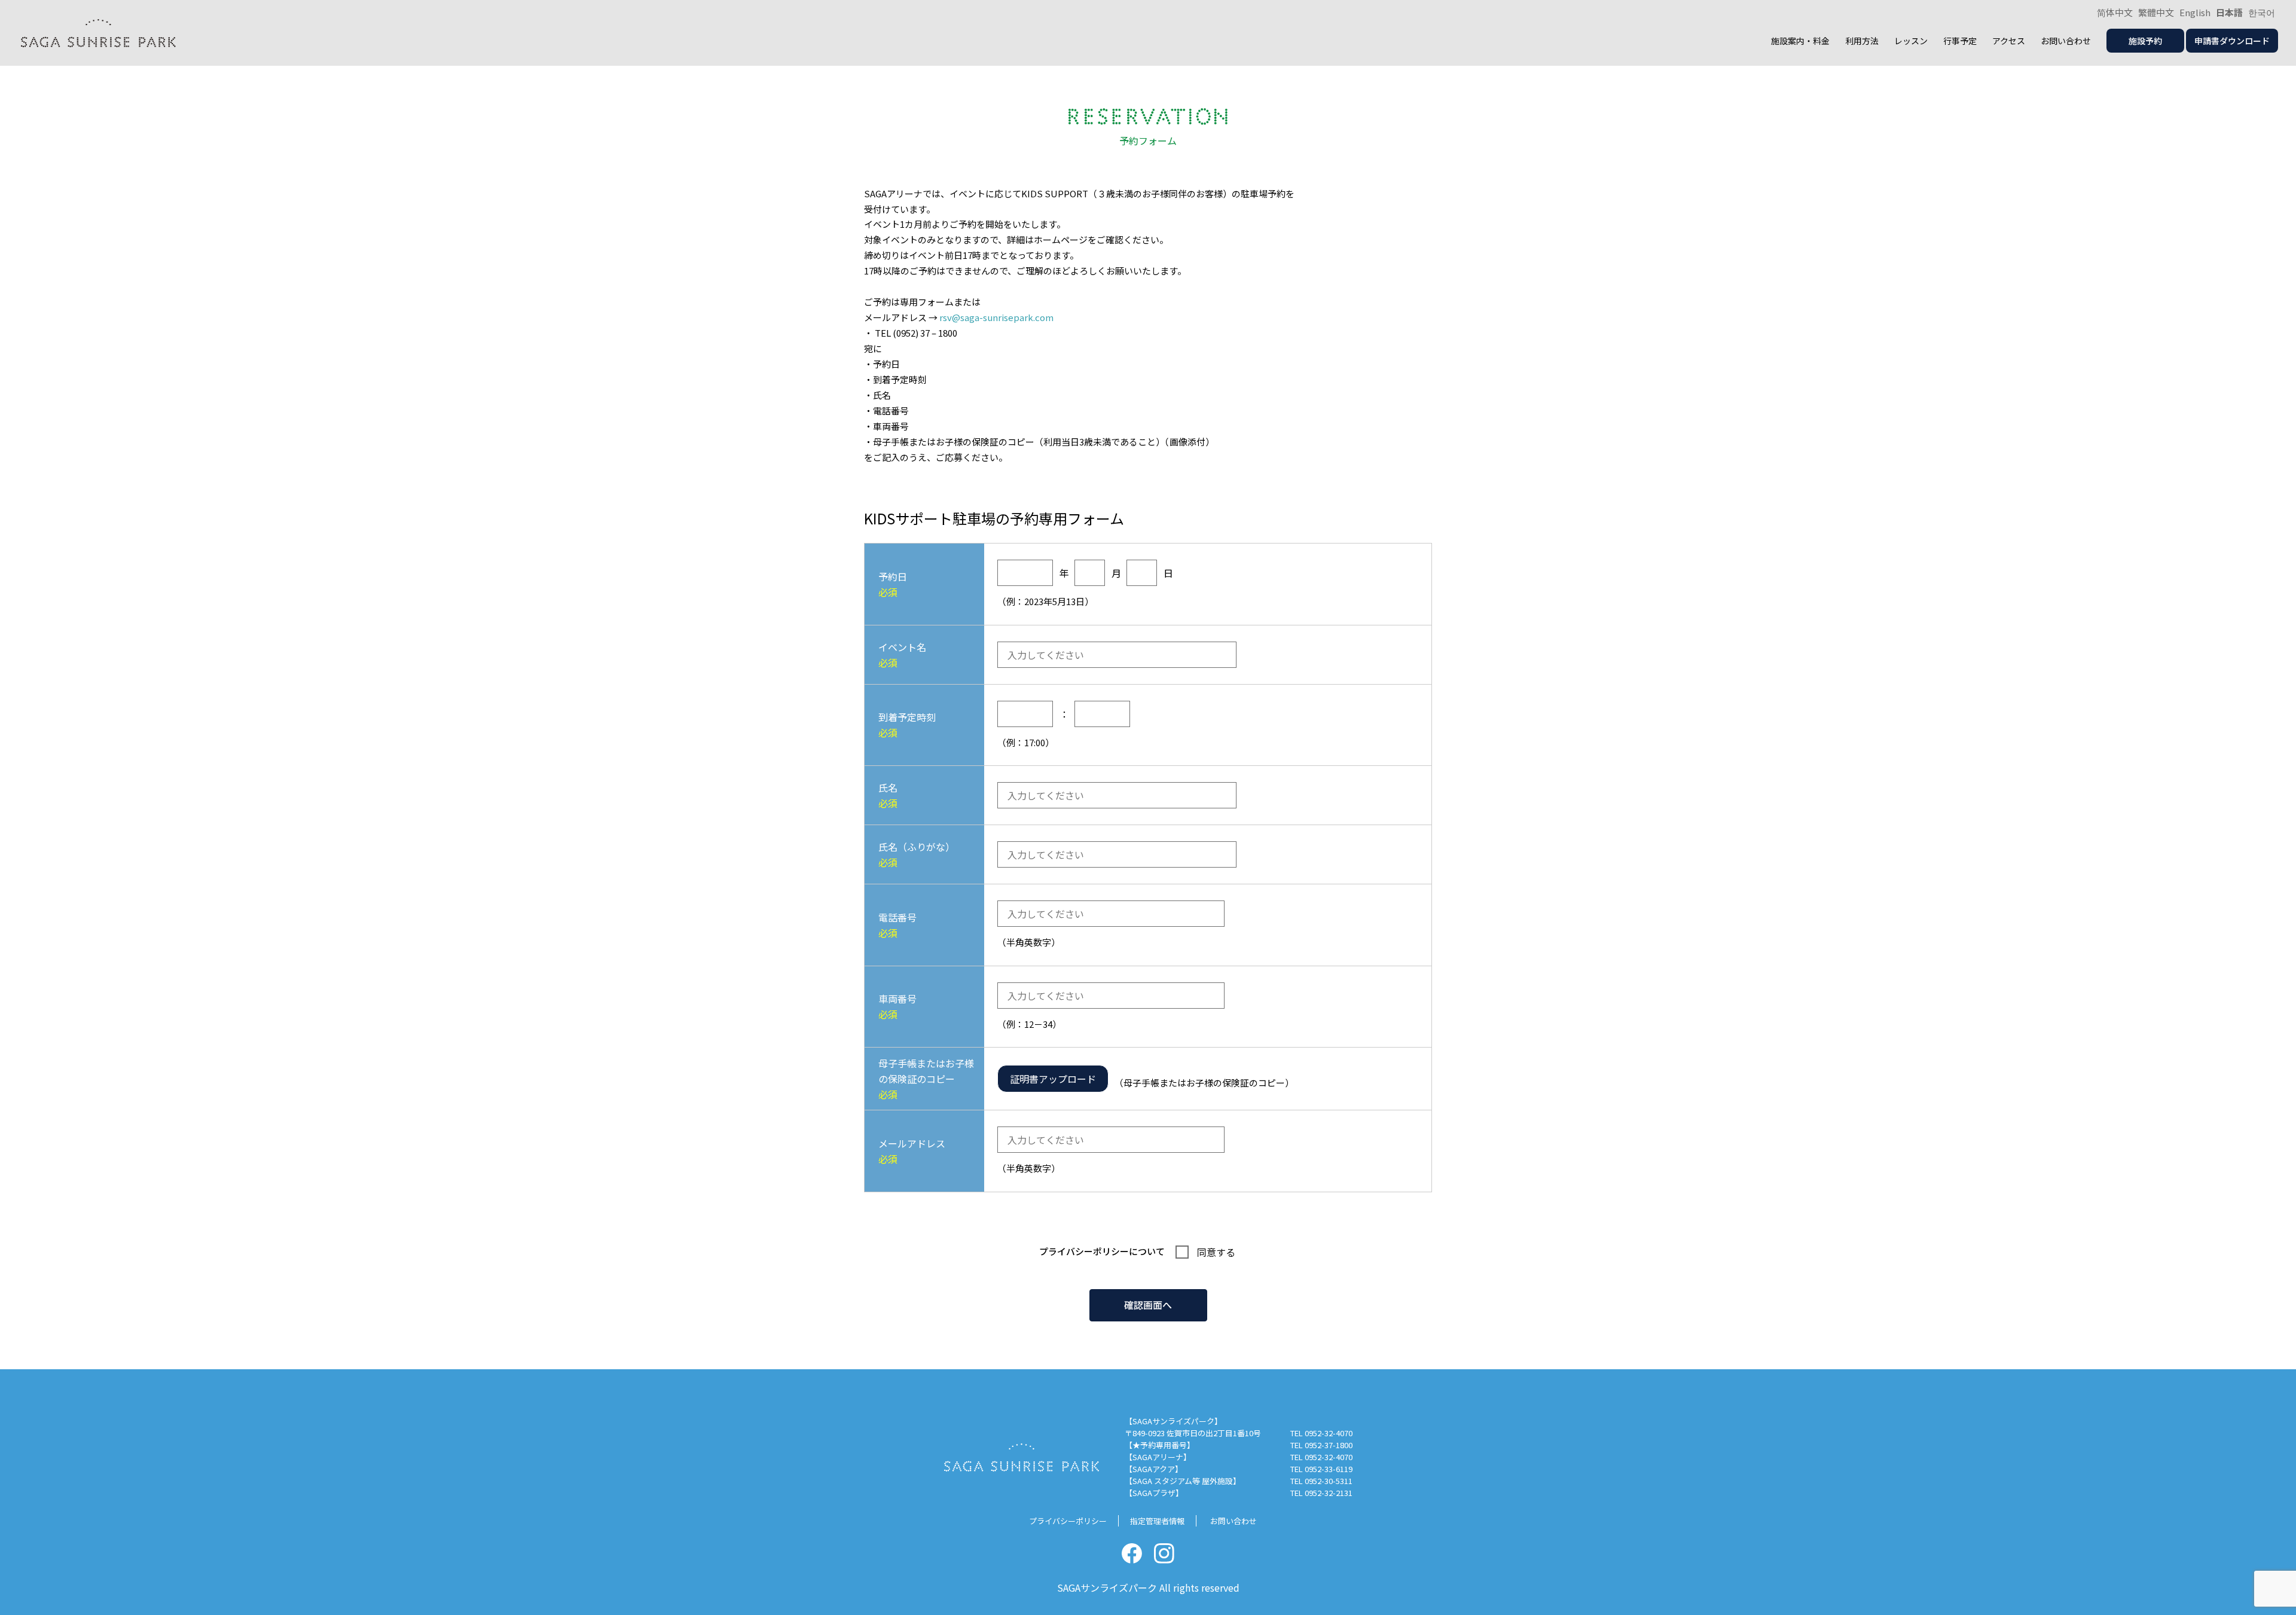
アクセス (2009, 41)
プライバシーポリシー (1084, 1251)
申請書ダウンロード (2232, 41)
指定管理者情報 (1157, 1521)
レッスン (1911, 41)
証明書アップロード (1053, 1079)
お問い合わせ (2066, 41)
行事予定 (1960, 41)
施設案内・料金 (1800, 41)
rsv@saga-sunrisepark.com (996, 317)
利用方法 (1862, 41)
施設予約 (2145, 41)
